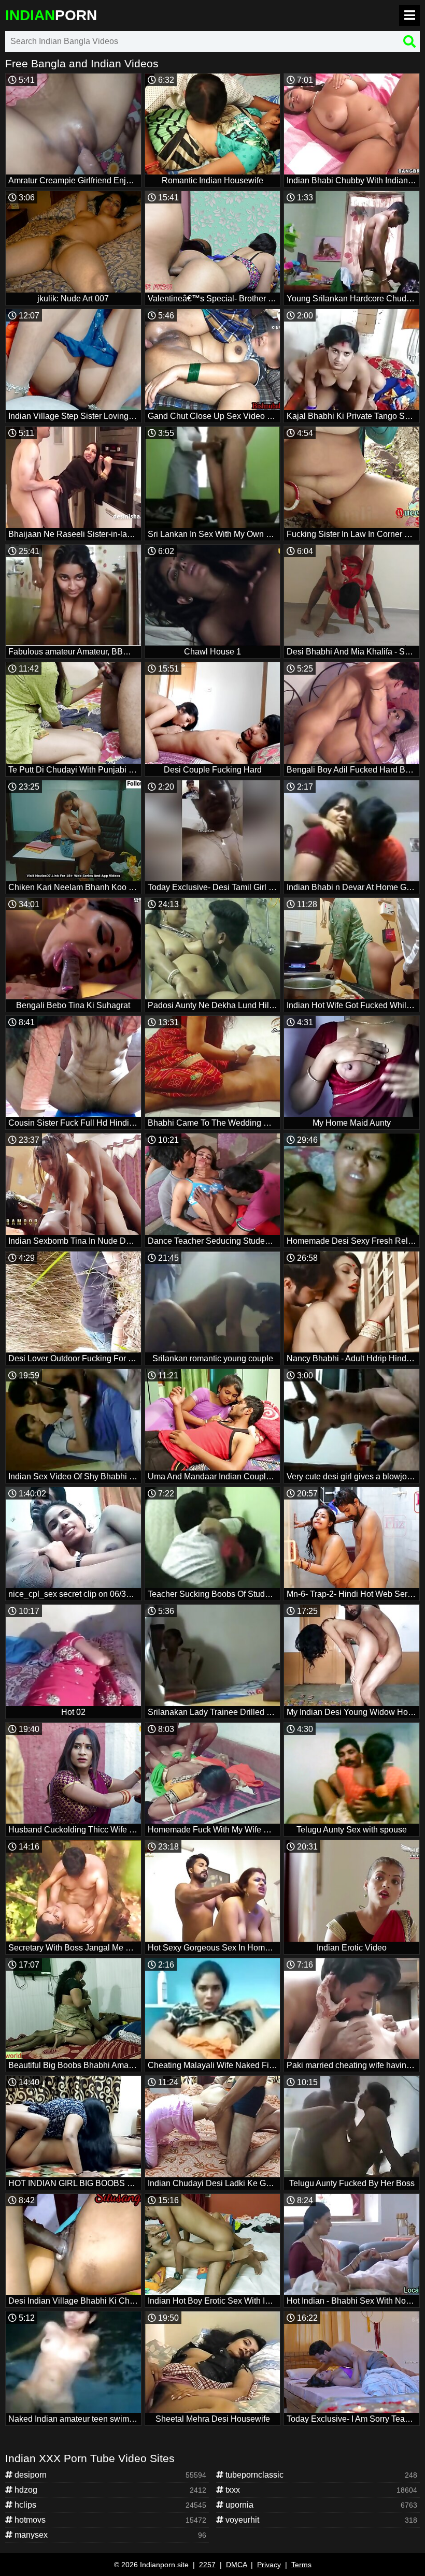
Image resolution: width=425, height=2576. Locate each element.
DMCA (236, 2565)
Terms (301, 2565)
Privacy (269, 2565)
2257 (207, 2565)
